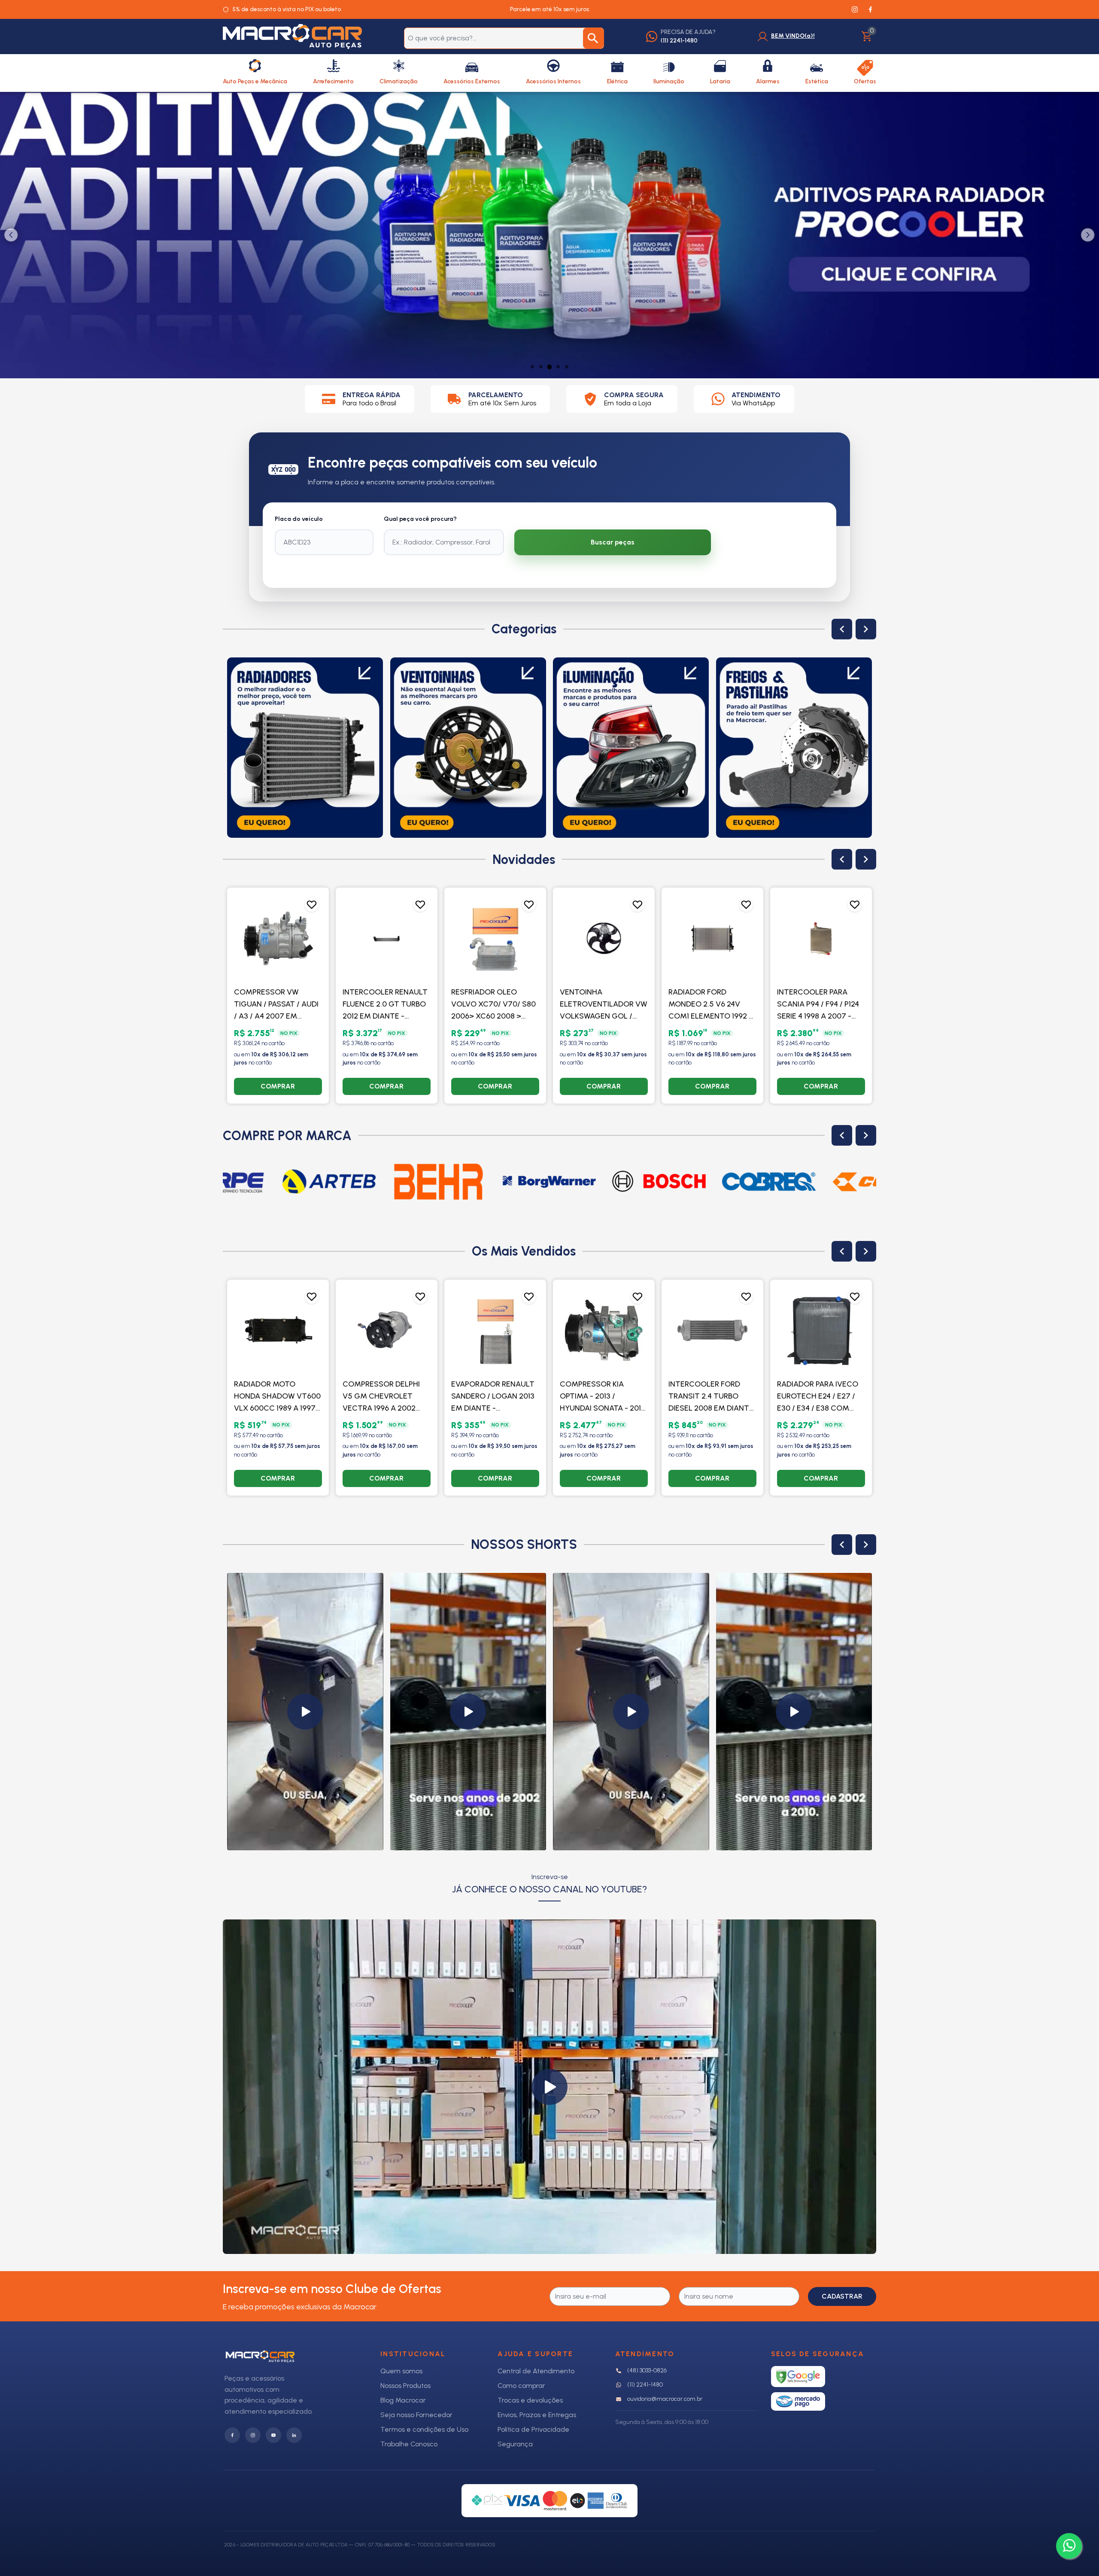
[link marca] (329, 1182)
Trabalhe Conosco (409, 2444)
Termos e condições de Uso (424, 2429)
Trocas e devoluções (530, 2400)
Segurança (515, 2444)
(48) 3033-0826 (647, 2371)
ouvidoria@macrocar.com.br (665, 2399)
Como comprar (521, 2386)
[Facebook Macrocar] (870, 9)
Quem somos (401, 2371)
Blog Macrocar (403, 2400)
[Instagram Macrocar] (855, 9)
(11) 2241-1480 (645, 2385)
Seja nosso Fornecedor (416, 2415)
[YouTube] (273, 2435)
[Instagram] (253, 2435)
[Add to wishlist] (312, 905)
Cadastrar (842, 2296)
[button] (305, 1712)
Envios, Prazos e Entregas (537, 2415)
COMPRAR (278, 1086)
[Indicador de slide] (532, 367)
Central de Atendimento (536, 2371)
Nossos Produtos (405, 2386)
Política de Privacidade (533, 2429)
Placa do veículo (299, 519)
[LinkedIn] (294, 2435)
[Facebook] (232, 2435)
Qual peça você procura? (420, 519)
